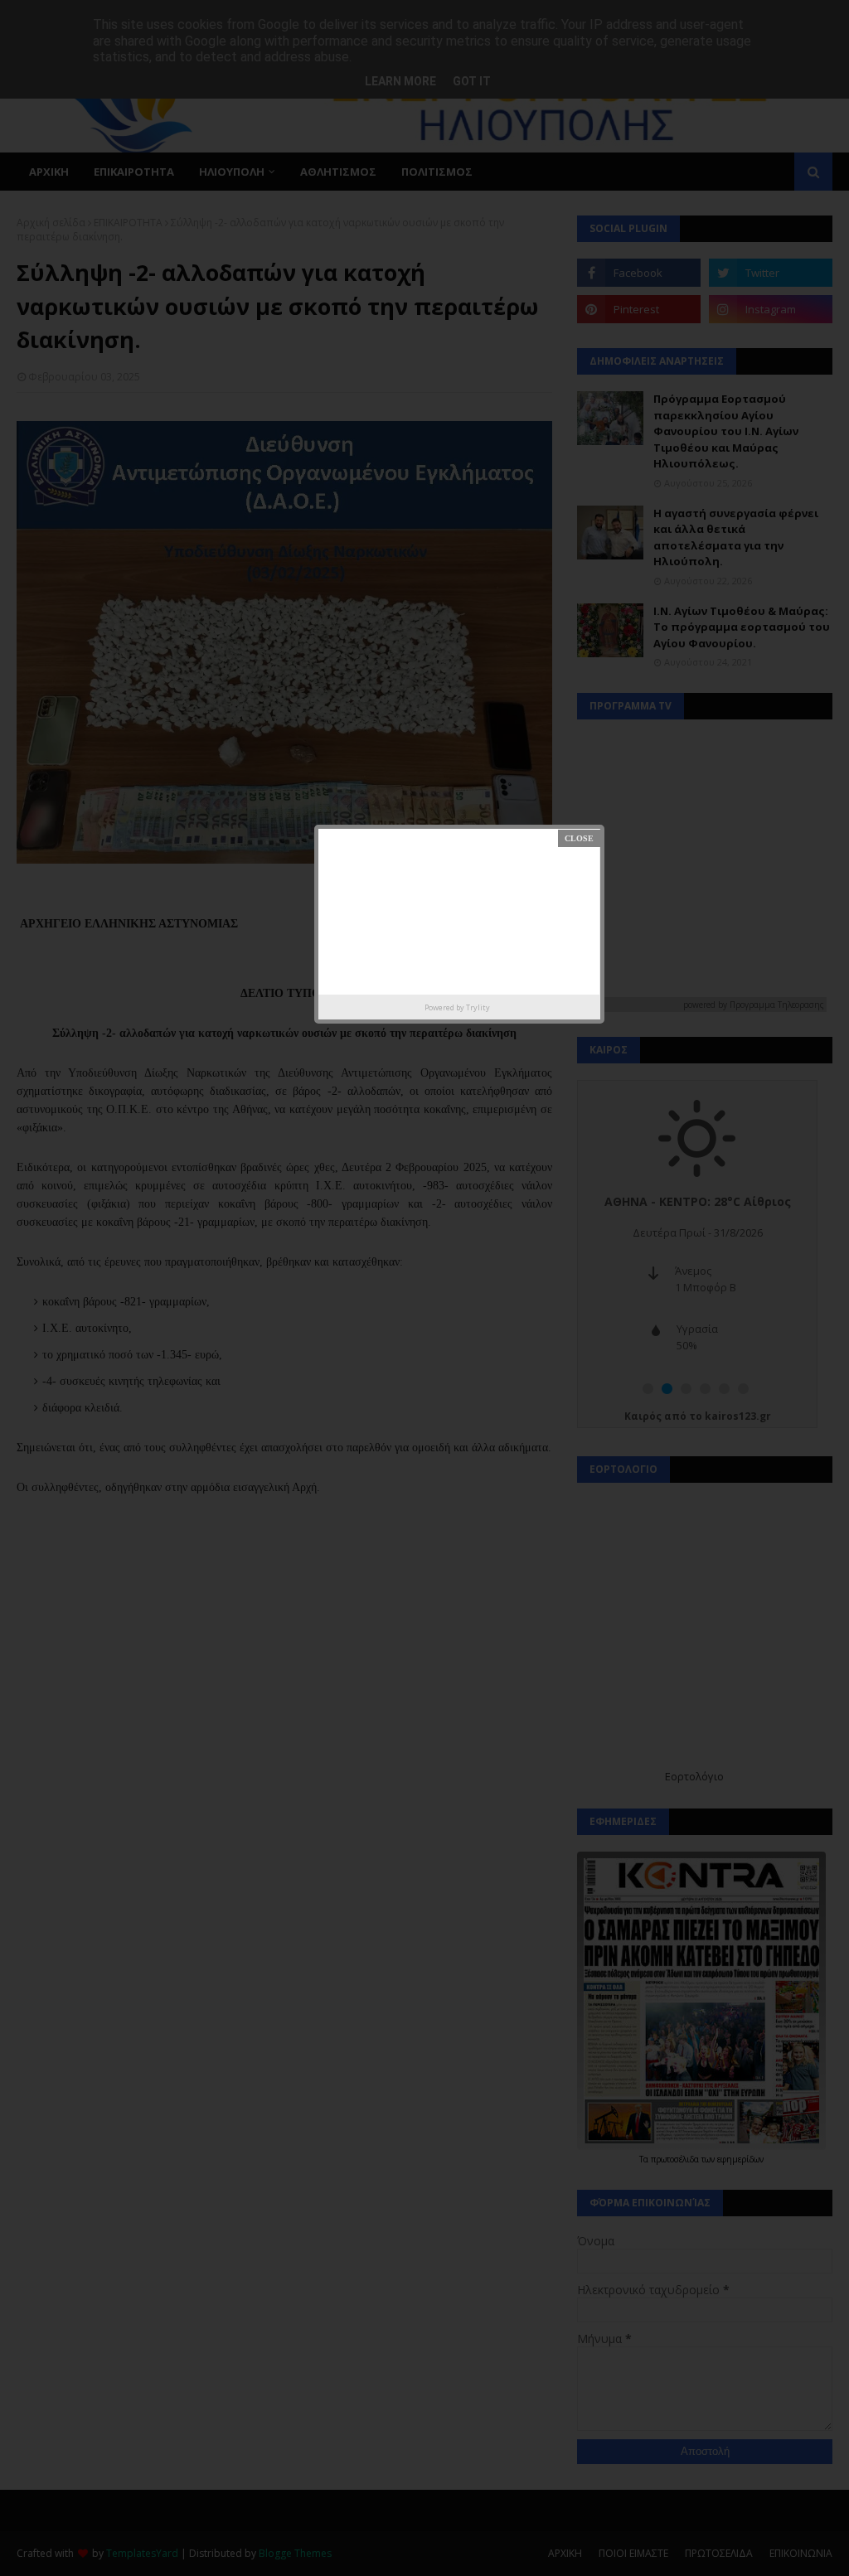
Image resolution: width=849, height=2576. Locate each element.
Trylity (478, 1007)
